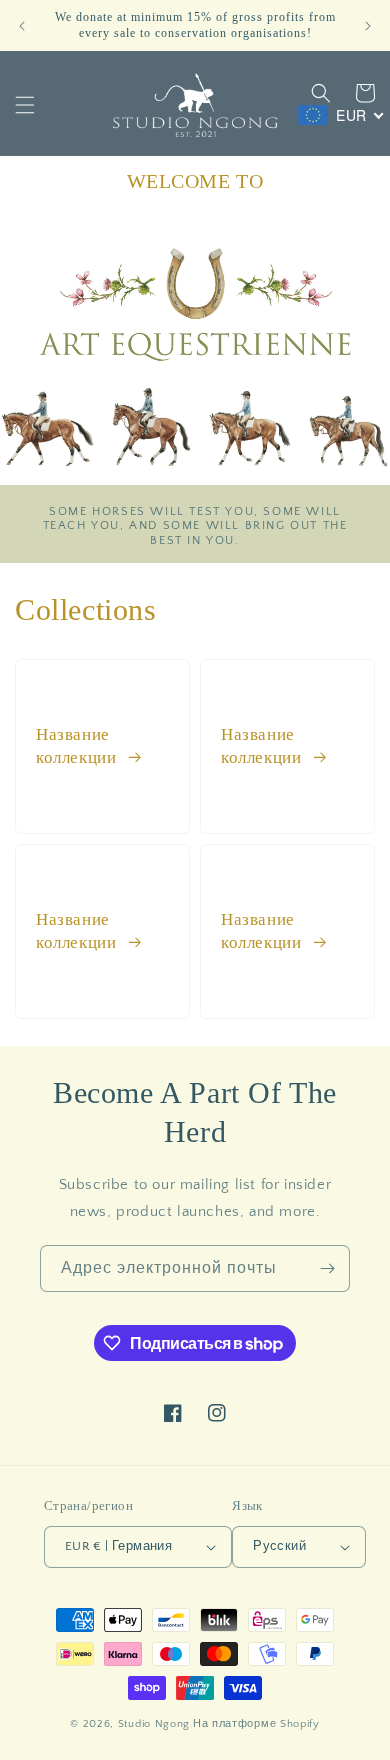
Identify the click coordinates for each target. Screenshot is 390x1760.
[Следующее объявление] (368, 26)
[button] (25, 105)
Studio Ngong (154, 1724)
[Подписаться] (327, 1268)
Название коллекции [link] (78, 745)
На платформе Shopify (256, 1724)
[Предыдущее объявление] (22, 26)
